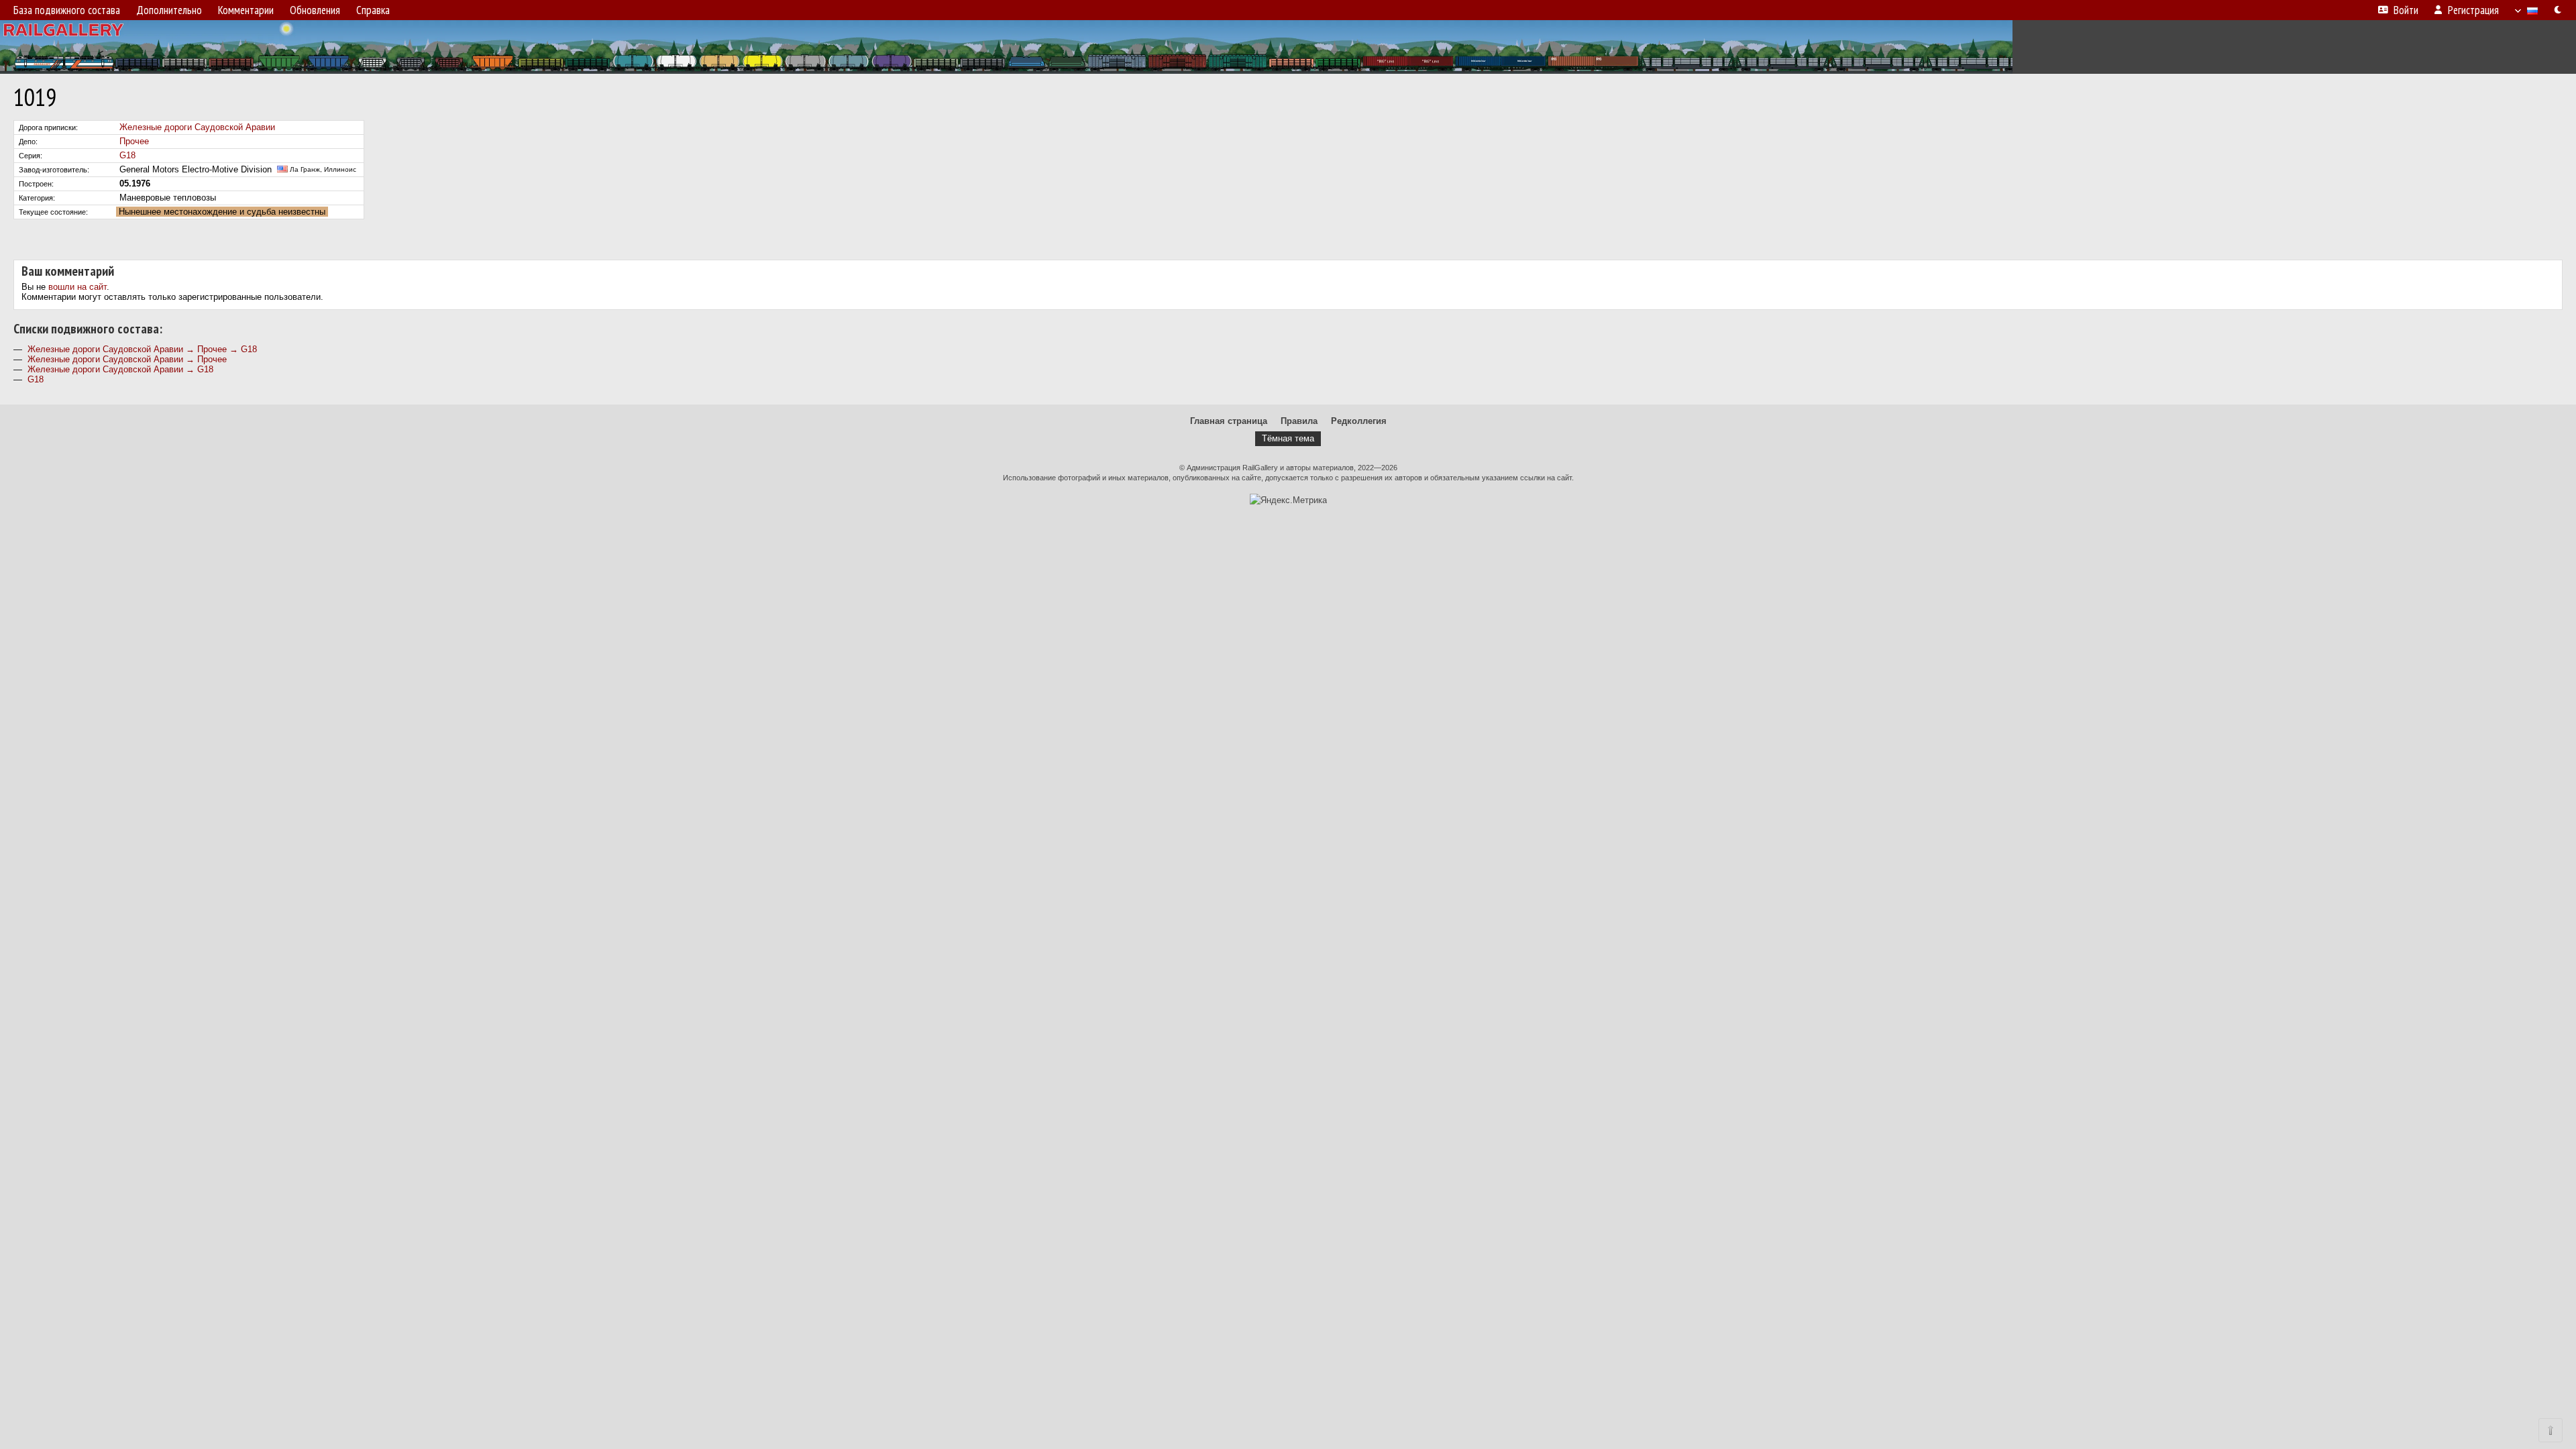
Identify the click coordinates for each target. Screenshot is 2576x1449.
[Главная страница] (1288, 47)
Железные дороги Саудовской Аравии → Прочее (127, 359)
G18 (127, 155)
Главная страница (1229, 421)
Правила (1299, 421)
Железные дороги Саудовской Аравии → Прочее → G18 (142, 349)
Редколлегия (1359, 421)
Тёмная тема (1288, 438)
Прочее (134, 141)
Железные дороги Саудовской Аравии (197, 127)
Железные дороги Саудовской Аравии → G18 (120, 369)
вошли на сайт (77, 287)
